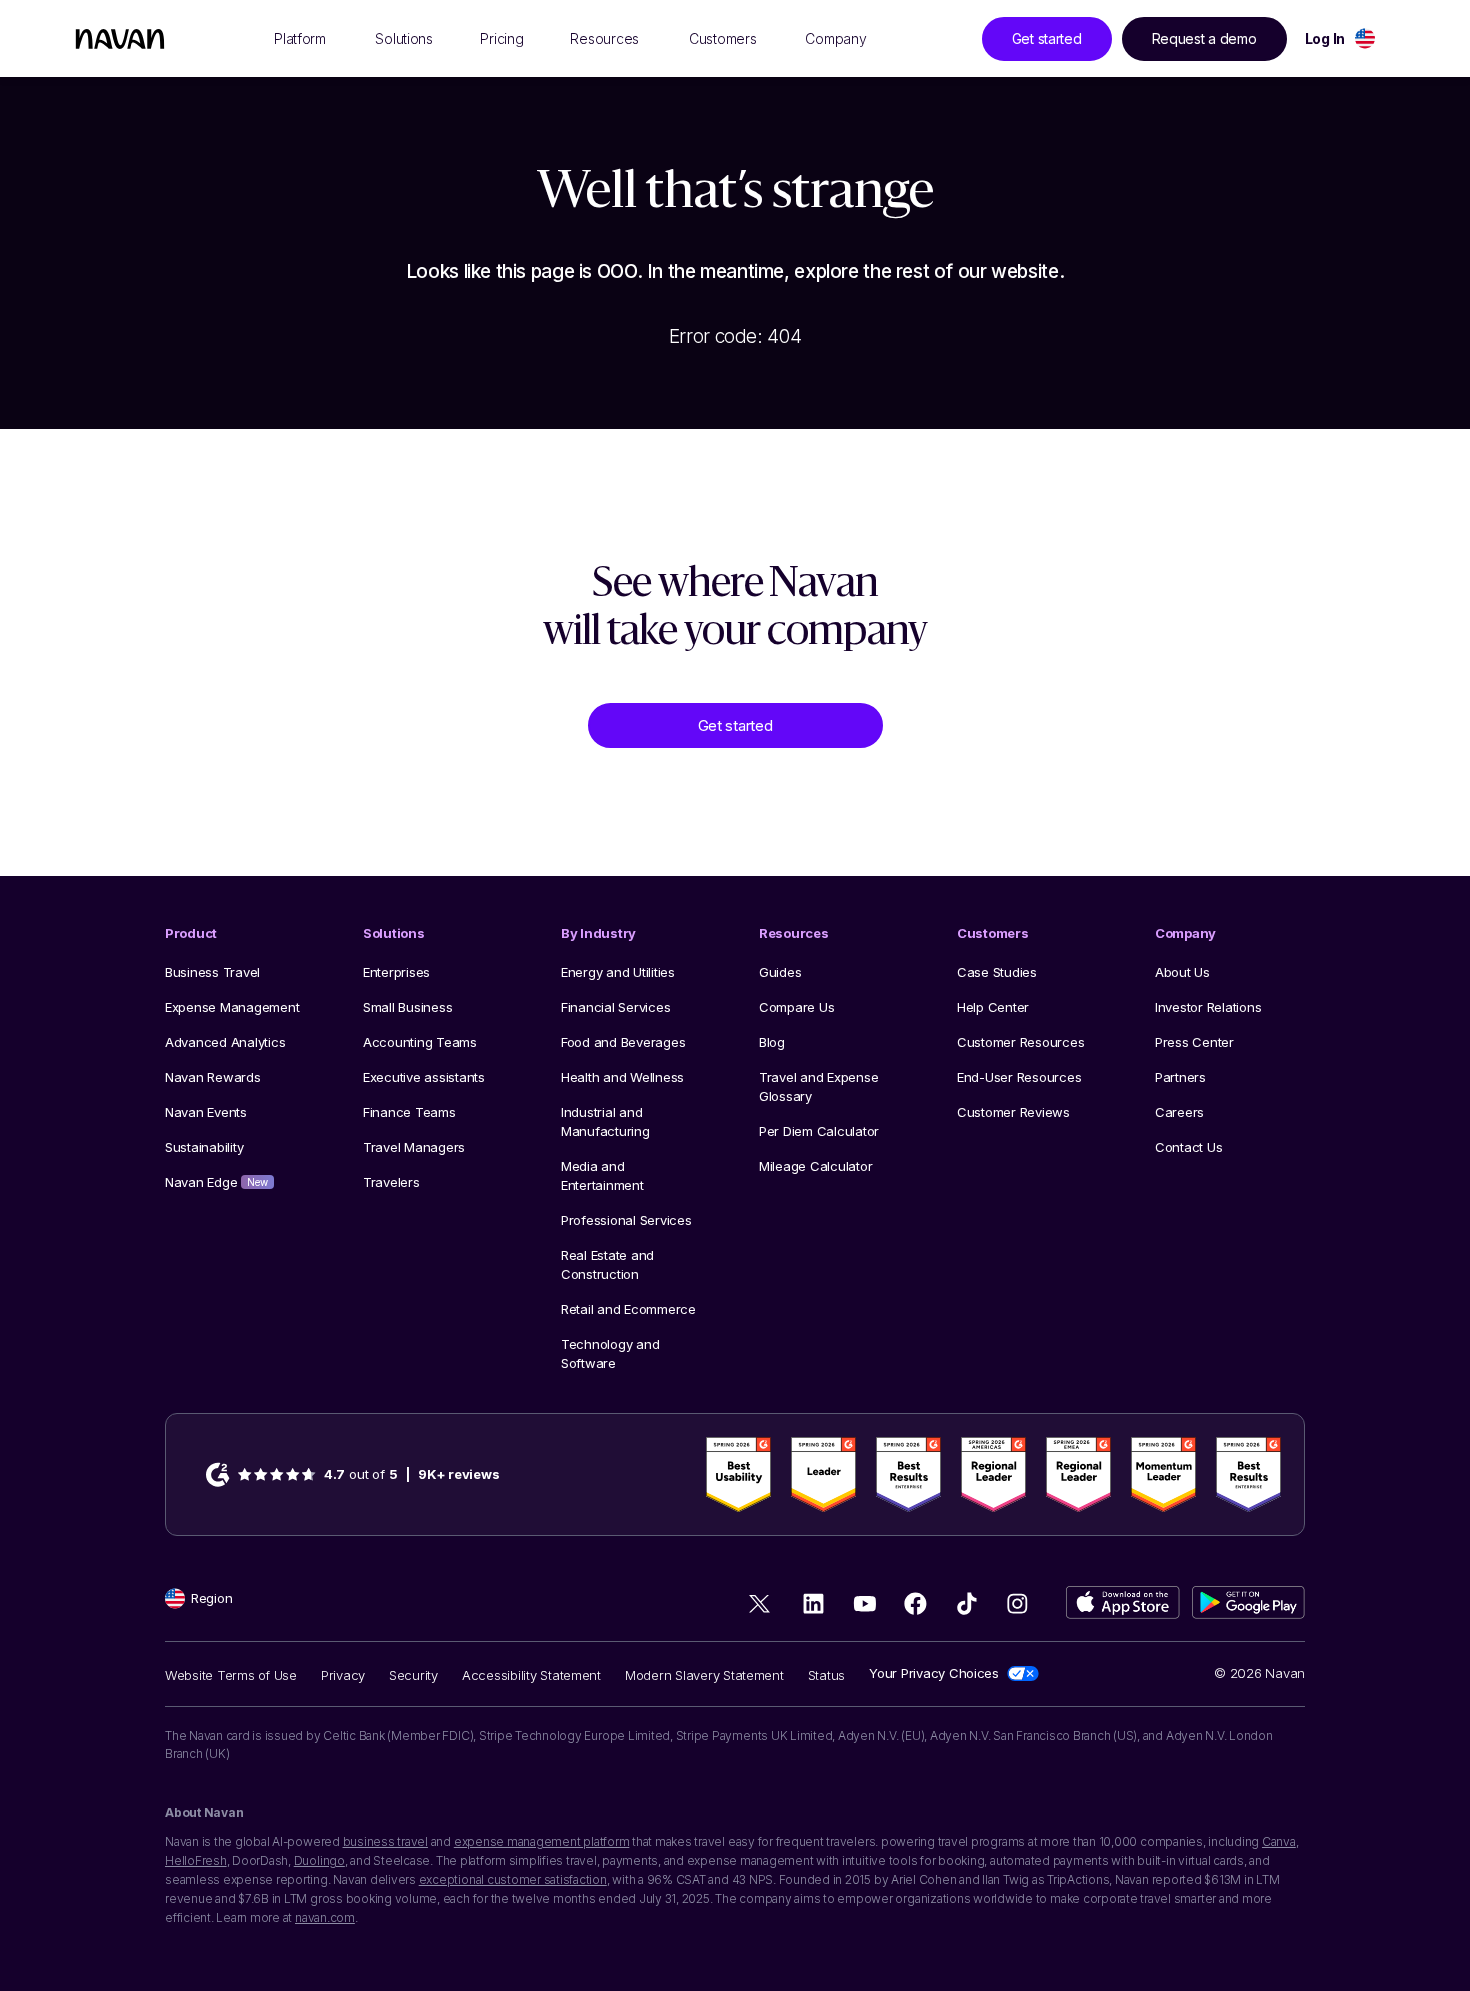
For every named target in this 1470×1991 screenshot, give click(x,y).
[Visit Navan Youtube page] (864, 1603)
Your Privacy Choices (934, 1673)
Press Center (1194, 1042)
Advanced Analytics (225, 1042)
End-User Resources (1019, 1077)
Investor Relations (1208, 1007)
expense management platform (542, 1841)
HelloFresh (196, 1860)
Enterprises (396, 972)
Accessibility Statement (531, 1675)
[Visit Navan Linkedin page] (813, 1603)
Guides (780, 972)
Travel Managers (414, 1147)
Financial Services (615, 1007)
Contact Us (1188, 1147)
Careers (1179, 1112)
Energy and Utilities (618, 972)
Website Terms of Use (231, 1675)
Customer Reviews (1013, 1112)
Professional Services (626, 1220)
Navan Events (206, 1112)
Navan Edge (216, 1182)
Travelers (391, 1182)
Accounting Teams (420, 1042)
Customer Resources (1020, 1042)
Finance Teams (409, 1112)
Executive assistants (424, 1077)
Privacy (343, 1675)
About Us (1182, 972)
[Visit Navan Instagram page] (1017, 1603)
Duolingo (319, 1860)
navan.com (325, 1917)
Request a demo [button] (1204, 38)
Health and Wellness (622, 1077)
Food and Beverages (623, 1042)
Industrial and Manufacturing (605, 1121)
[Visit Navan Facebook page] (915, 1603)
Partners (1180, 1077)
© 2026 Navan (1259, 1673)
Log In (1325, 38)
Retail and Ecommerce (628, 1309)
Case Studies (997, 972)
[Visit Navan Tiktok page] (966, 1603)
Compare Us (796, 1007)
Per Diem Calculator (819, 1131)
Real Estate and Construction (607, 1264)
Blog (772, 1042)
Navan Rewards (213, 1077)
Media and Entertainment (602, 1175)
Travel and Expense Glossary (818, 1086)
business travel (385, 1841)
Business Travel (212, 972)
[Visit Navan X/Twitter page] (762, 1607)
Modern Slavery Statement (704, 1675)
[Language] (1365, 38)
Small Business (407, 1007)
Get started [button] (1047, 38)
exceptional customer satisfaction (513, 1879)
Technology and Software (610, 1353)
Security (413, 1675)
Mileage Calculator (815, 1166)
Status (826, 1675)
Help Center (993, 1007)
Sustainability (204, 1147)
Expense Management (232, 1007)
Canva (1279, 1841)
